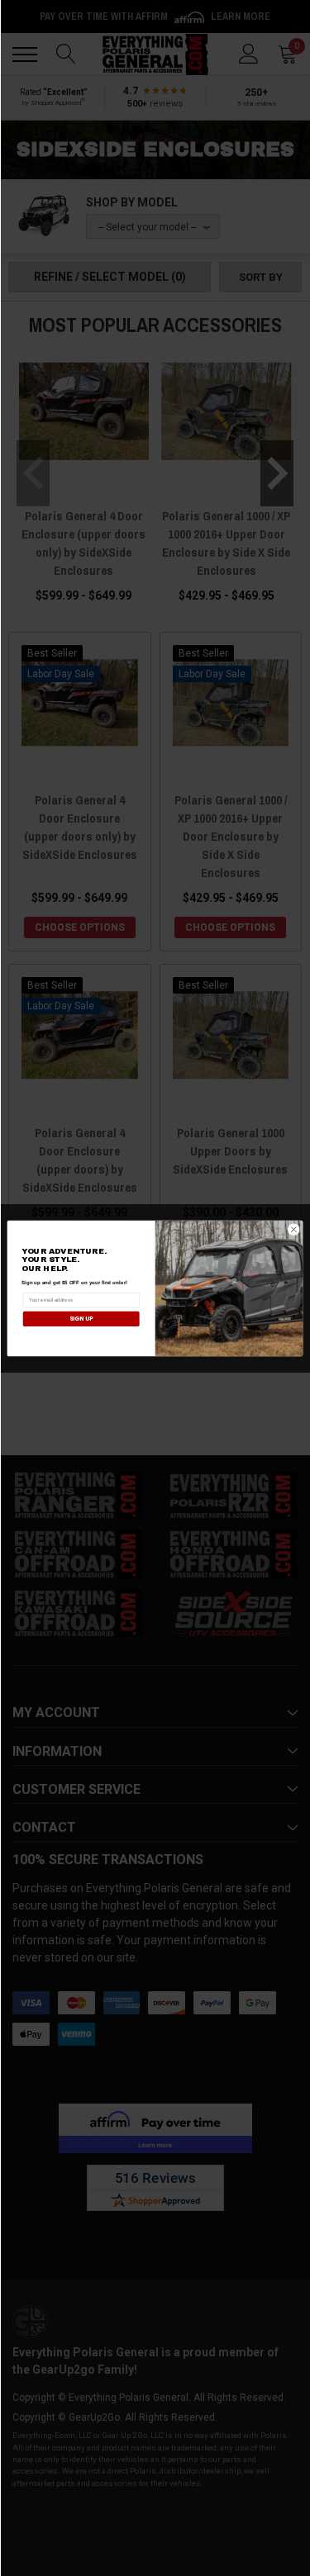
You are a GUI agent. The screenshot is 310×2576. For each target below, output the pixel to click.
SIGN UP (81, 1318)
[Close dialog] (294, 1229)
